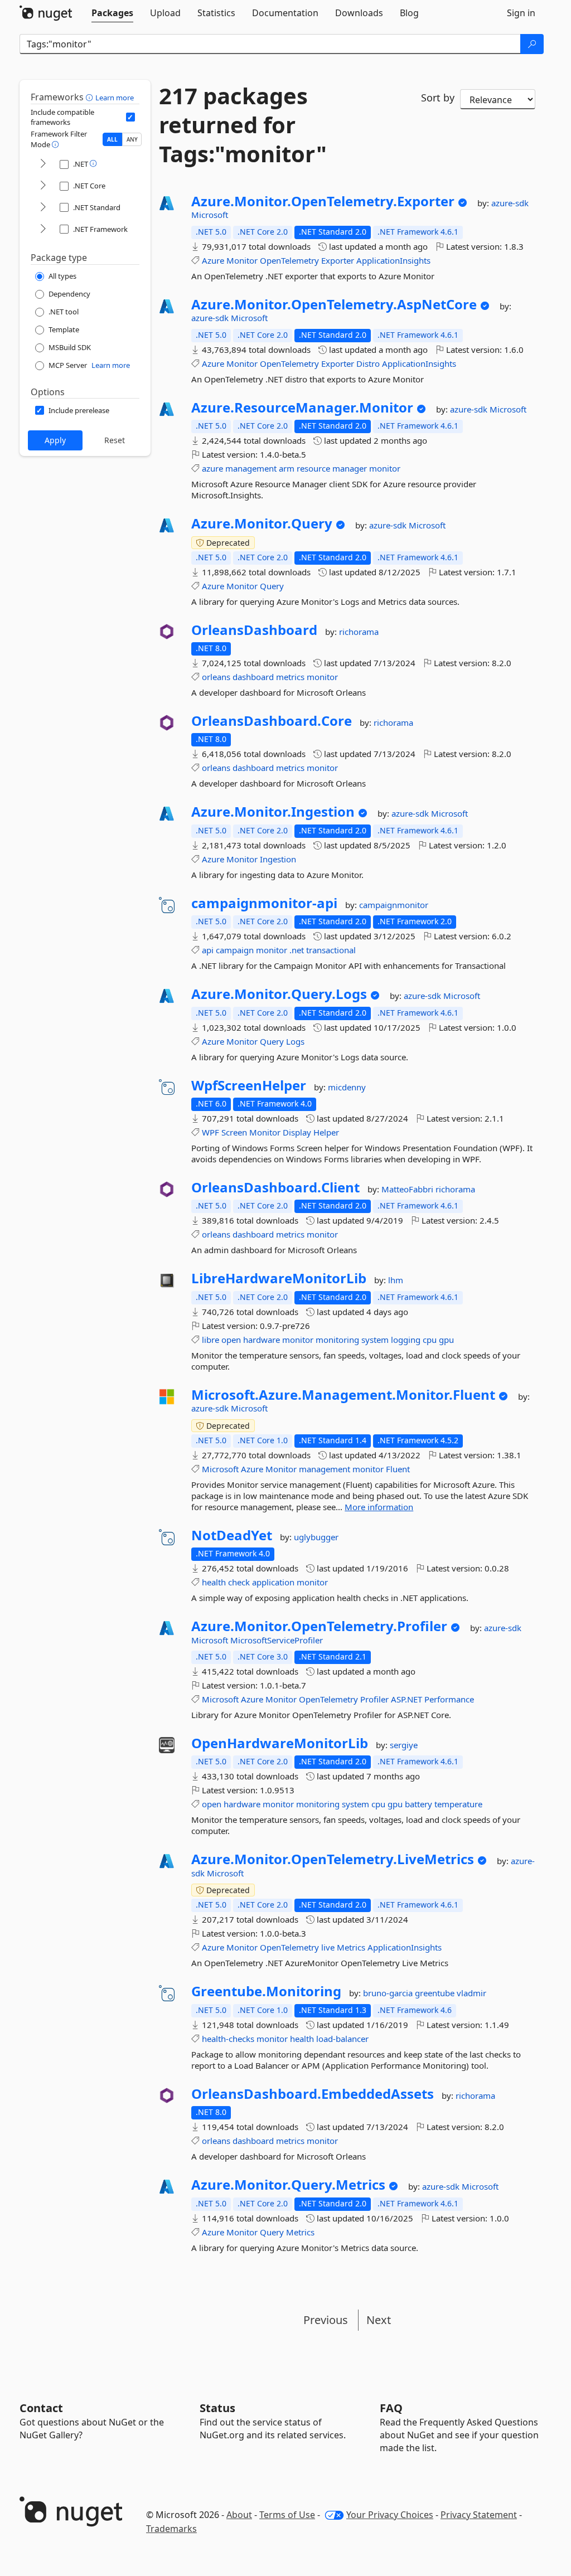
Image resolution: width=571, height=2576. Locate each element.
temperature (458, 1804)
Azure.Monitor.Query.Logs (279, 994)
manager (350, 468)
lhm (396, 1280)
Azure (213, 260)
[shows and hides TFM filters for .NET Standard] (43, 208)
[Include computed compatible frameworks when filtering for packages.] (130, 117)
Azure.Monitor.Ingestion (273, 812)
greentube (436, 1993)
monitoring (337, 1340)
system (375, 1340)
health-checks (228, 2039)
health (214, 1582)
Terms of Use (287, 2515)
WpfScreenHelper (249, 1085)
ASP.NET (407, 1699)
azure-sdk (510, 203)
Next (379, 2320)
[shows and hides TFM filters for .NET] (43, 164)
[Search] (532, 44)
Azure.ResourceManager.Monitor (302, 407)
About (239, 2515)
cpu (430, 1340)
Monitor (242, 260)
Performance (449, 1699)
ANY (132, 139)
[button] (91, 97)
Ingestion (278, 859)
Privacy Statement (479, 2515)
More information (379, 1507)
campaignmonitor (394, 905)
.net (297, 950)
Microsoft (210, 215)
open (231, 1340)
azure (212, 468)
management (251, 468)
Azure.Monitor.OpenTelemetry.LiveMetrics (333, 1859)
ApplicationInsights (393, 260)
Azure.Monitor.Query (262, 523)
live (328, 1947)
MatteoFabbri (408, 1189)
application (273, 1582)
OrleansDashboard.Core (272, 721)
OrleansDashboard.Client (275, 1187)
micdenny (347, 1087)
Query (272, 586)
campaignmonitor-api (264, 903)
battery (418, 1804)
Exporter (338, 260)
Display (297, 1132)
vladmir (471, 1993)
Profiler (374, 1699)
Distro (368, 363)
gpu (446, 1340)
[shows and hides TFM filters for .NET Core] (43, 186)
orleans (216, 677)
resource (313, 468)
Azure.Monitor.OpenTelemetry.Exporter (323, 201)
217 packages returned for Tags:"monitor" (243, 125)
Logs (295, 1041)
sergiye (404, 1745)
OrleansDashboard (254, 630)
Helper (326, 1132)
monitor (385, 468)
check (239, 1582)
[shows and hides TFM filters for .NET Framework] (43, 229)
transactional (331, 950)
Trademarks (171, 2529)
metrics (290, 677)
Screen (234, 1132)
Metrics (351, 1947)
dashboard (253, 677)
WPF (211, 1132)
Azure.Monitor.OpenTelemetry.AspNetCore (334, 304)
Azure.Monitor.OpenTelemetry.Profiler (319, 1626)
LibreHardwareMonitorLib (279, 1278)
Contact (41, 2408)
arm (287, 468)
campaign (235, 950)
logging (406, 1340)
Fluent (398, 1469)
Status (217, 2408)
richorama (359, 632)
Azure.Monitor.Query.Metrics (288, 2185)
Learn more (115, 98)
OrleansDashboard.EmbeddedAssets (313, 2094)
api (208, 950)
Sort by (438, 98)
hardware (262, 1340)
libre (211, 1340)
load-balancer (342, 2039)
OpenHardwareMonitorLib (280, 1743)
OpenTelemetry (289, 260)
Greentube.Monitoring (266, 1991)
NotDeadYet (232, 1535)
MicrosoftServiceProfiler (277, 1640)
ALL (112, 139)
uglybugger (316, 1537)
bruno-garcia (389, 1993)
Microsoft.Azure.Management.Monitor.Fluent (343, 1395)
